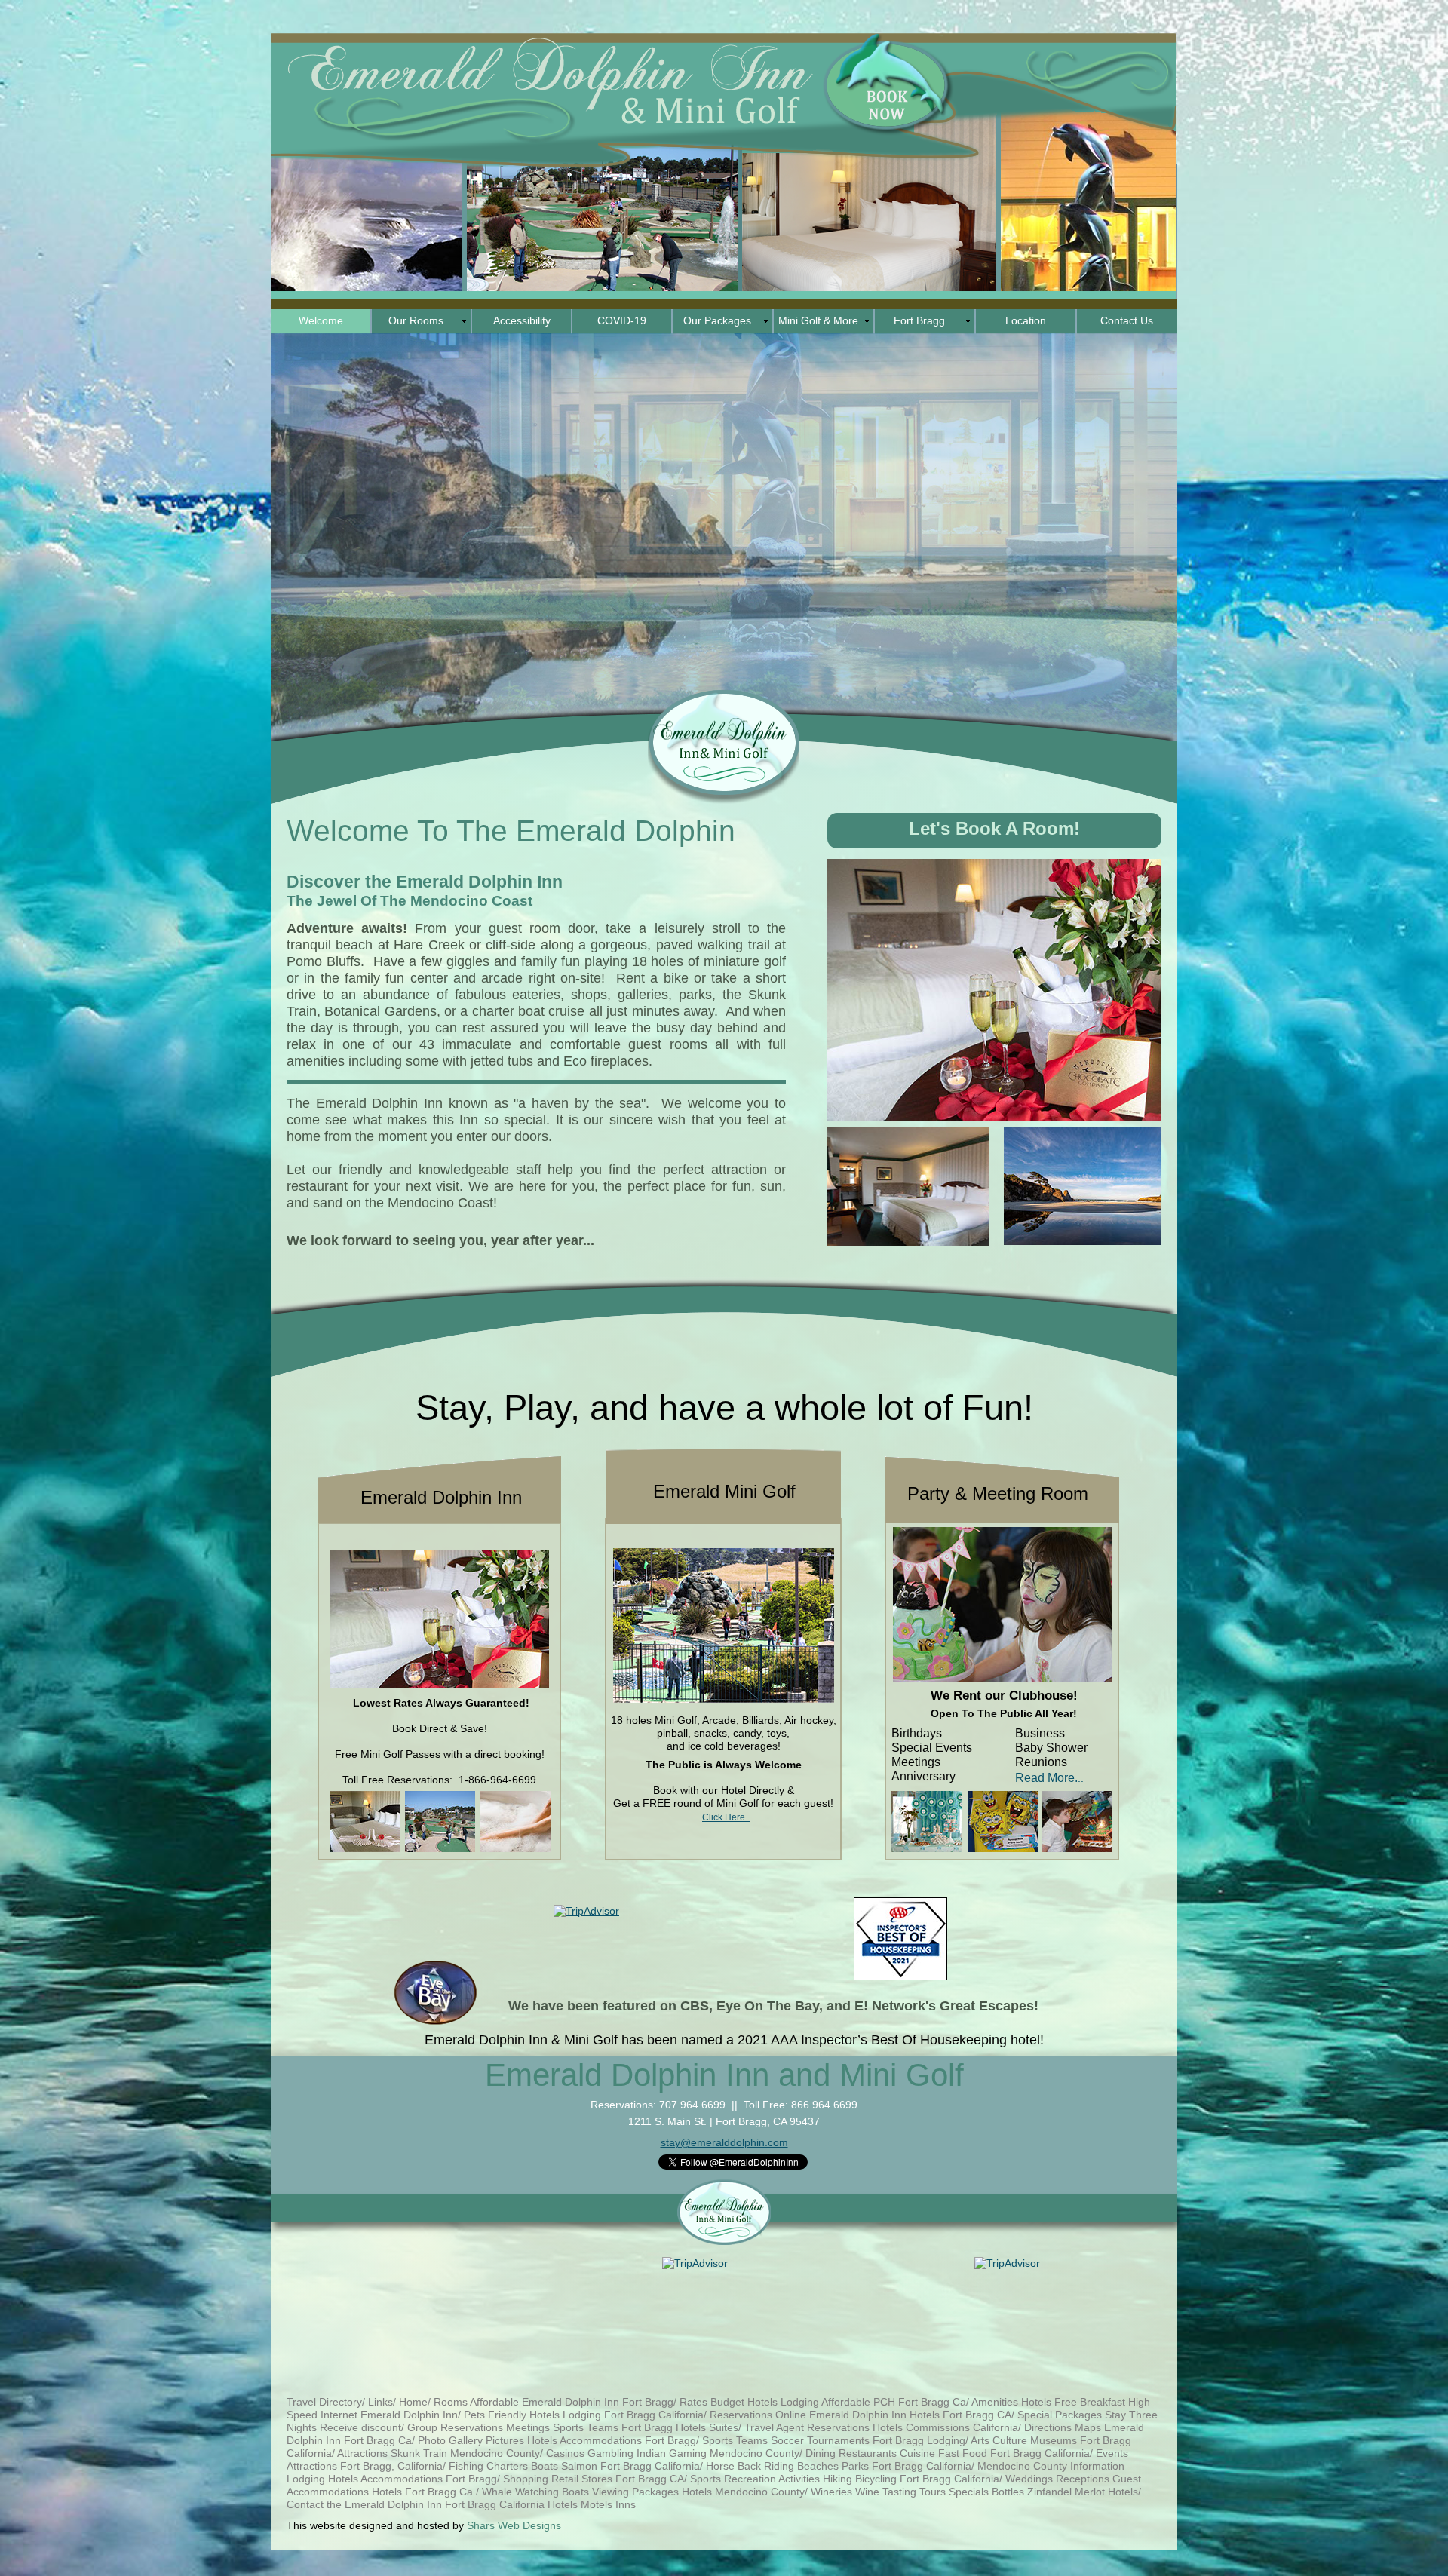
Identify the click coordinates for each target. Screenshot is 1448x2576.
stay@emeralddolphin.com (724, 2142)
